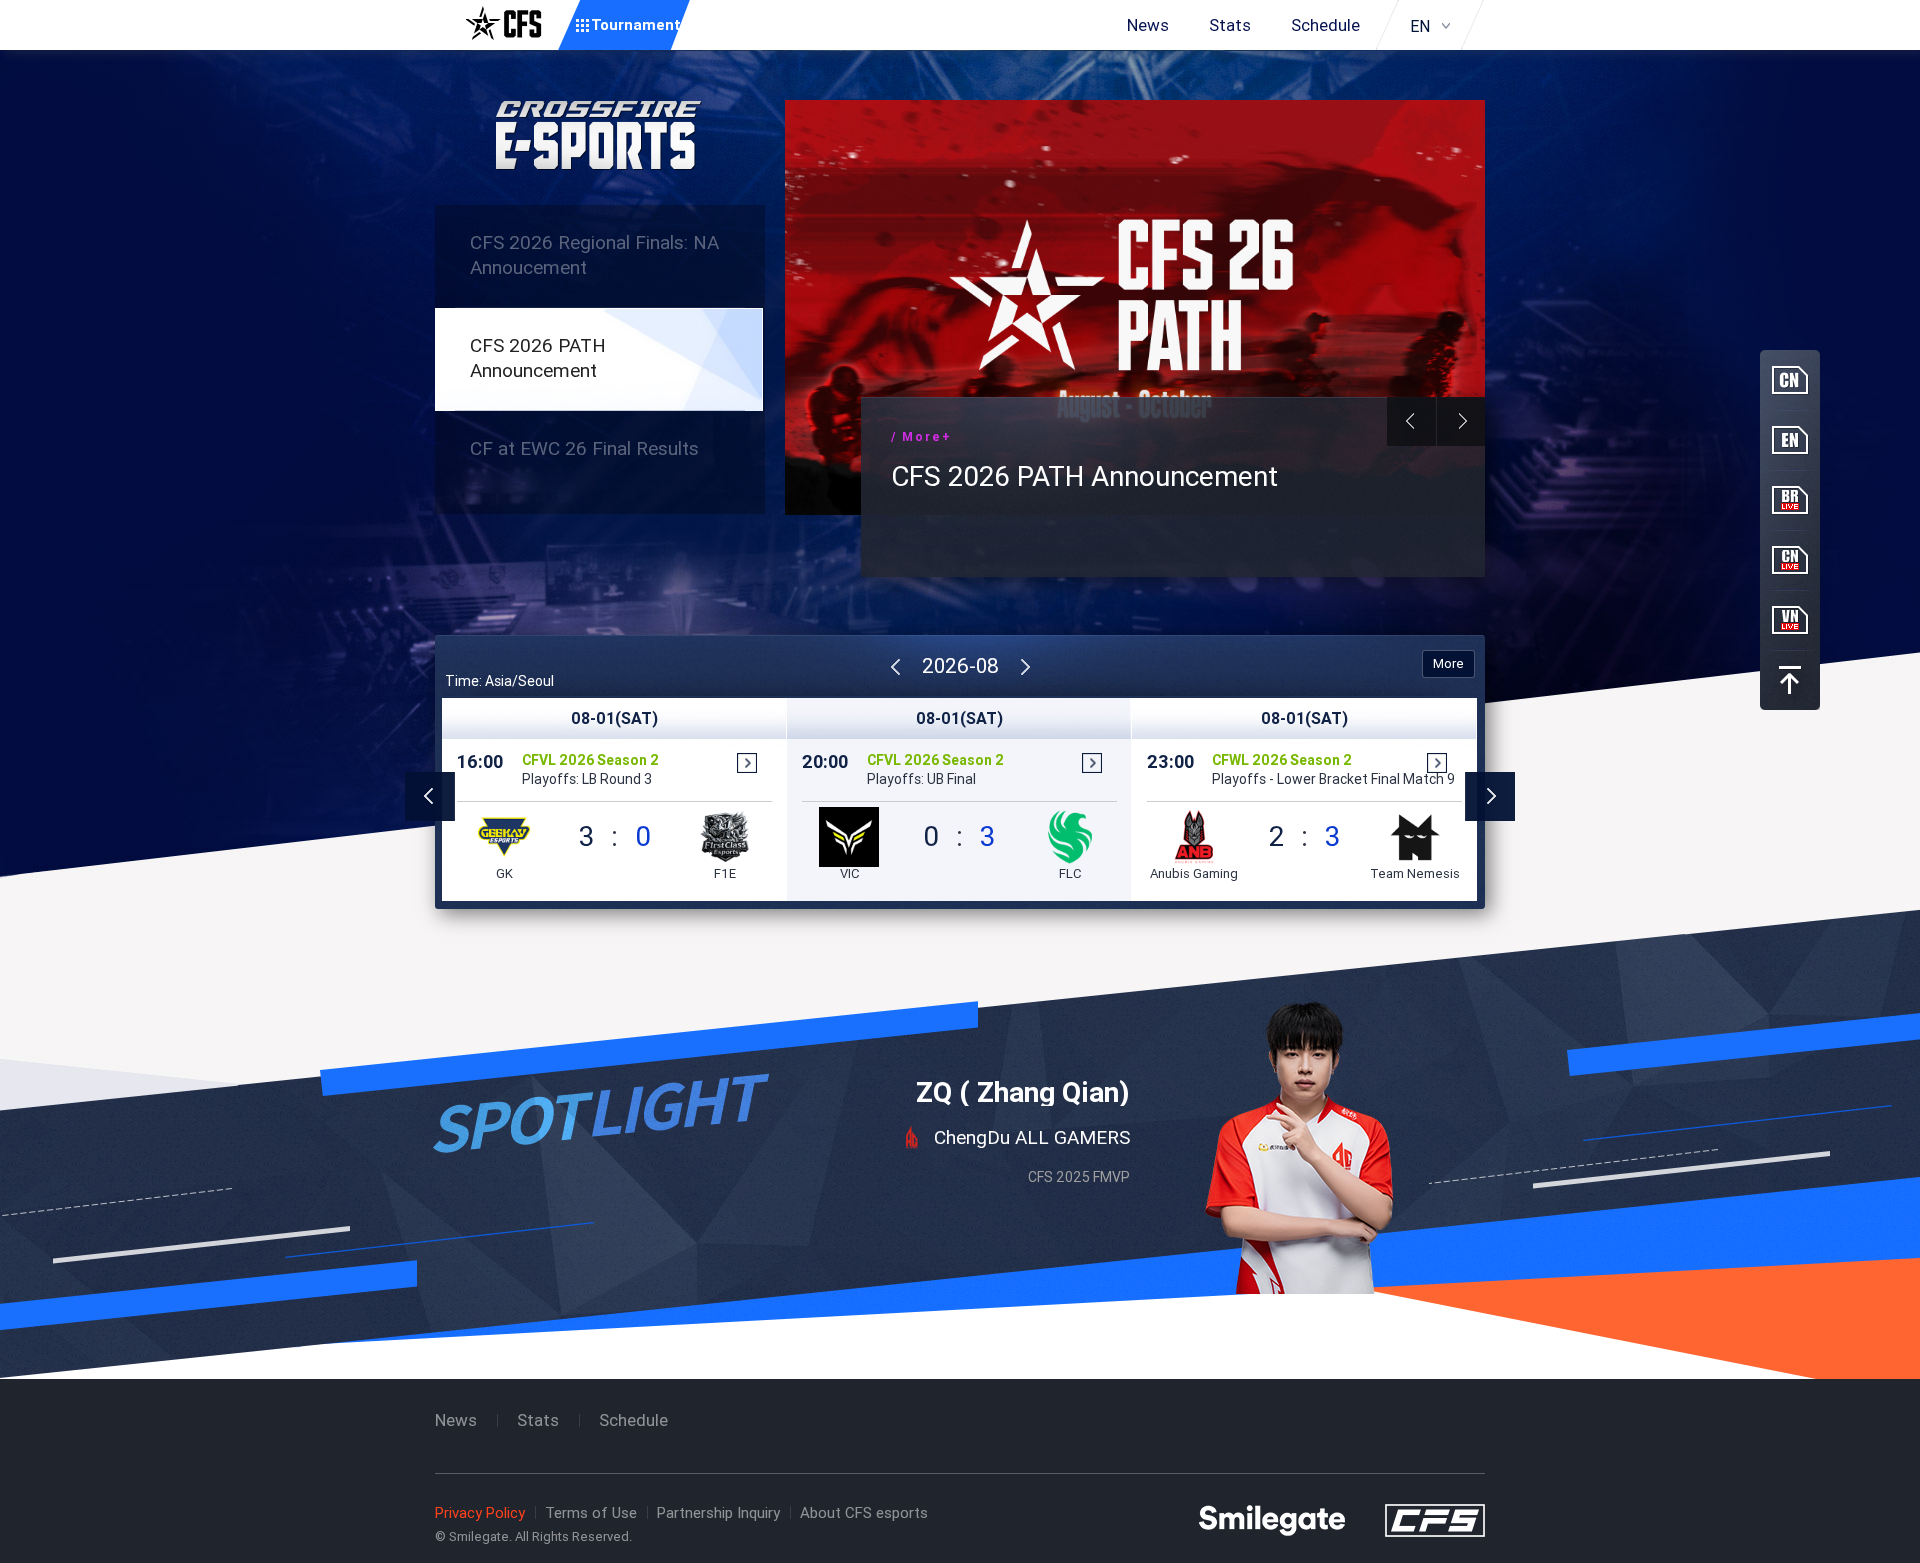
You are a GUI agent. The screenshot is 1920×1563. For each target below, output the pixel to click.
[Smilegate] (1272, 1519)
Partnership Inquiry (718, 1512)
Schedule (1325, 25)
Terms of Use (591, 1512)
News (1148, 25)
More (1448, 663)
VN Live (1790, 620)
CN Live (1790, 560)
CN (1790, 380)
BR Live (1790, 500)
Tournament (636, 24)
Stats (1230, 25)
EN (1420, 26)
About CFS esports (864, 1512)
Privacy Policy (480, 1512)
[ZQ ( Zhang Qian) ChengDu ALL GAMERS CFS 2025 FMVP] (960, 964)
